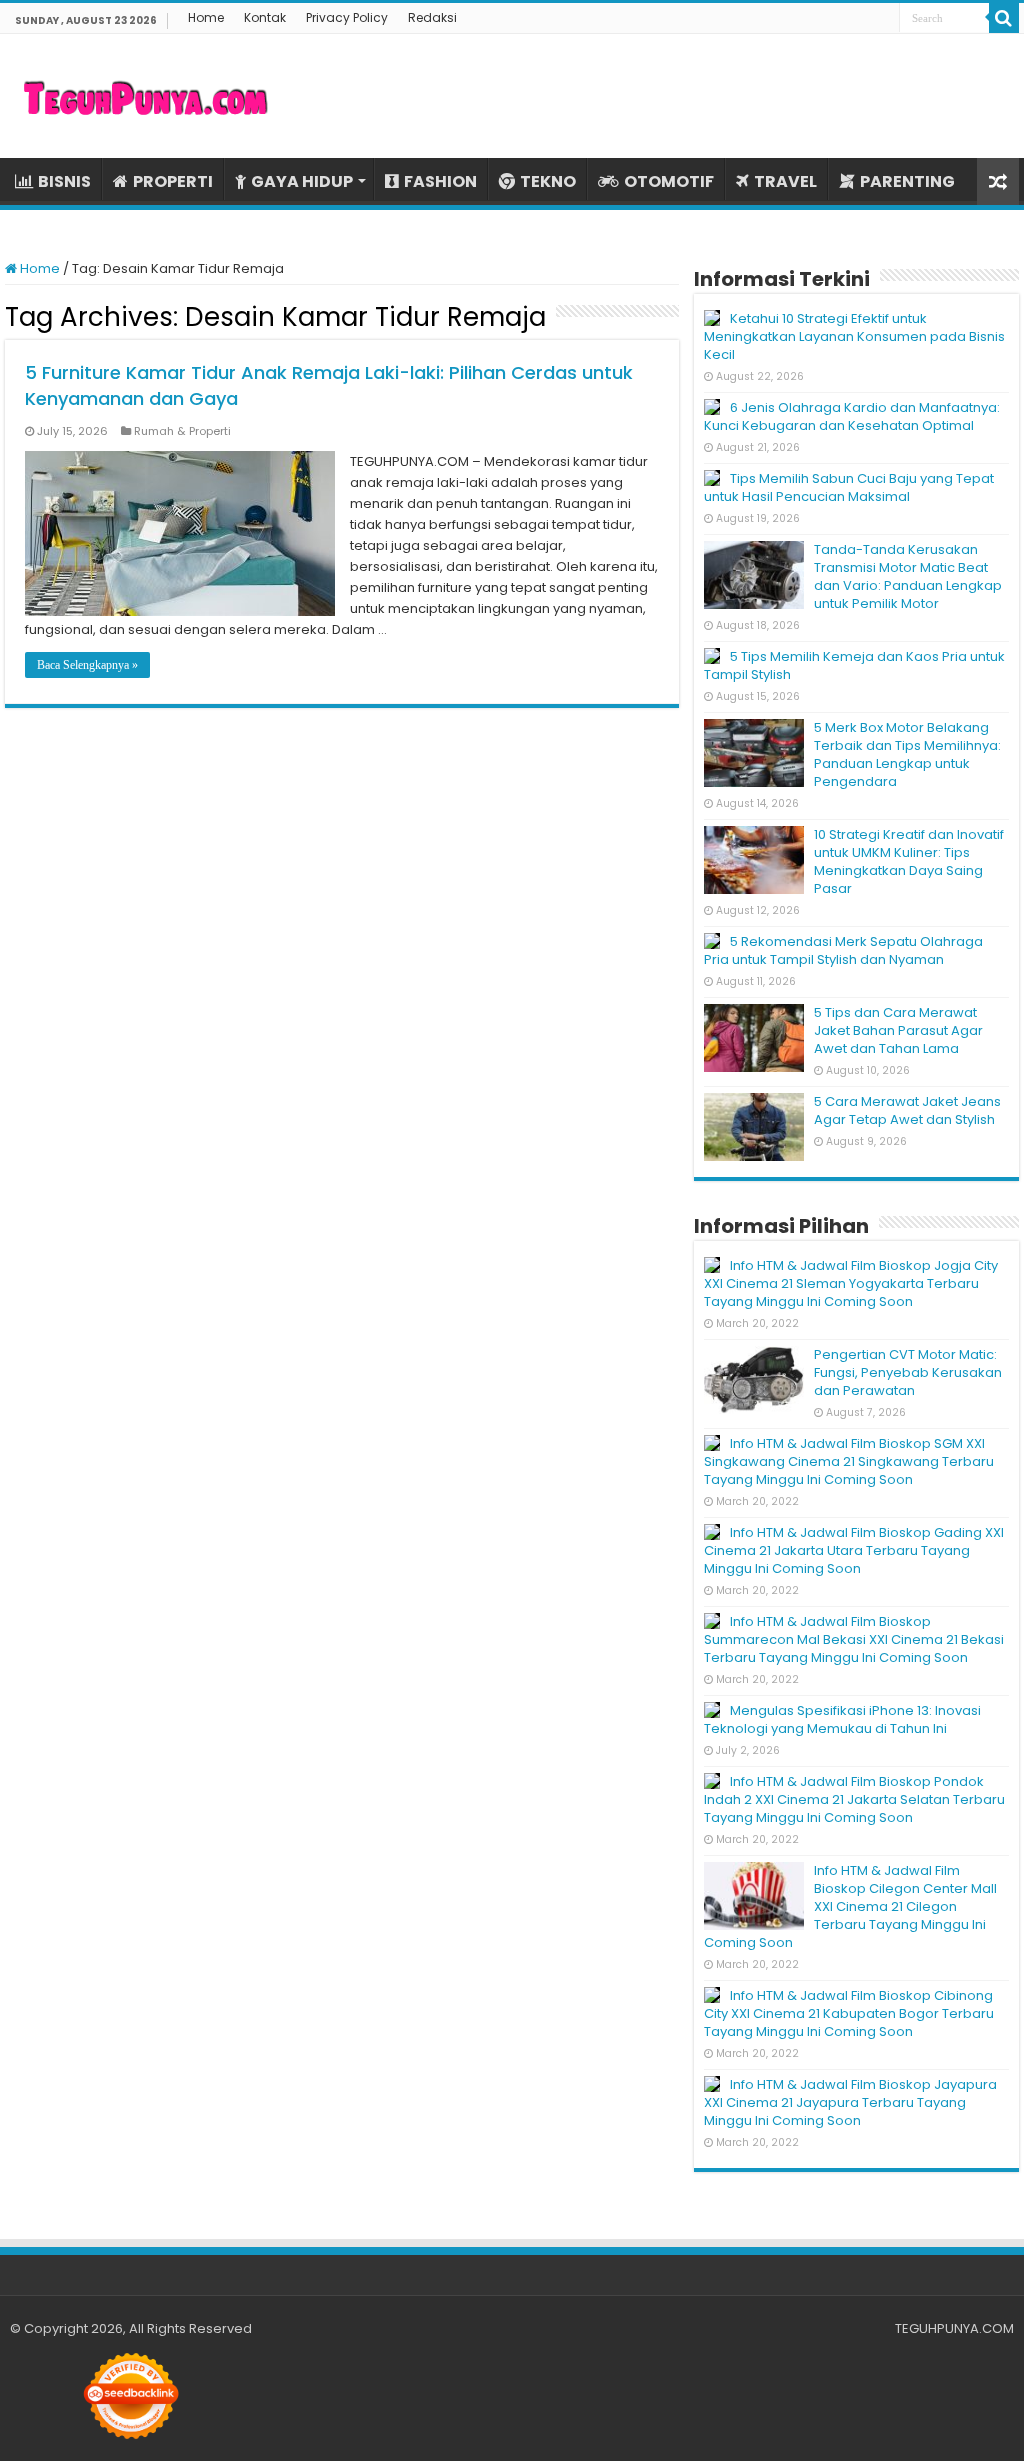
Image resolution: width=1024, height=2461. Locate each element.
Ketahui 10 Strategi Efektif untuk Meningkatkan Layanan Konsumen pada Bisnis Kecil (854, 336)
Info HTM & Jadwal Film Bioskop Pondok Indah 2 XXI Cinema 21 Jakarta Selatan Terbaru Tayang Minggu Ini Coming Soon (854, 1799)
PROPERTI (173, 181)
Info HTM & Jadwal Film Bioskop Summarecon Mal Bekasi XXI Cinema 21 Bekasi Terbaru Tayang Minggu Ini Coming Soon (854, 1639)
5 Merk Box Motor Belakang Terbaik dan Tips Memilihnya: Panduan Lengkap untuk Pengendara (907, 754)
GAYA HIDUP (302, 181)
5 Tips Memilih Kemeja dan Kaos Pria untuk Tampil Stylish (854, 665)
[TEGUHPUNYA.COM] (145, 96)
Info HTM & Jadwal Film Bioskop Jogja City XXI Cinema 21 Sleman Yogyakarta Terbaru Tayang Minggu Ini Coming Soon (851, 1283)
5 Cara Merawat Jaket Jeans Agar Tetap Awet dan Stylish (907, 1110)
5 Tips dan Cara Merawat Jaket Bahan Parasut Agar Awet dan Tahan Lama (898, 1030)
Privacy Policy (347, 17)
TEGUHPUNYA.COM (954, 2328)
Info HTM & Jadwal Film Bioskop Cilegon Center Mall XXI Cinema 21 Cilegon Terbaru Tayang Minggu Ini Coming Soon (850, 1906)
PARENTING (907, 181)
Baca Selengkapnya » (87, 665)
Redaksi (432, 17)
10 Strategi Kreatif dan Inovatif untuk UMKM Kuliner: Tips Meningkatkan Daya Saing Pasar (909, 861)
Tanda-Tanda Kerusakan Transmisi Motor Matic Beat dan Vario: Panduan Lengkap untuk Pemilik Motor (908, 576)
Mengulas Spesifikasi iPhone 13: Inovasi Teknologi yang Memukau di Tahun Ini (842, 1719)
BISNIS (64, 181)
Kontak (265, 17)
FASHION (440, 181)
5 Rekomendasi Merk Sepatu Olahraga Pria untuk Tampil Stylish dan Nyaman (843, 950)
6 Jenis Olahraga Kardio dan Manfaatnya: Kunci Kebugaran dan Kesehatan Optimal (852, 416)
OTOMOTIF (669, 181)
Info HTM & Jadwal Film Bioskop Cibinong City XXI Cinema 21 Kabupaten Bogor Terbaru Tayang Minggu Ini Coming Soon (849, 2013)
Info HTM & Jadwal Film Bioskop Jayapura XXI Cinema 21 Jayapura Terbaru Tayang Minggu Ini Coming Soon (850, 2102)
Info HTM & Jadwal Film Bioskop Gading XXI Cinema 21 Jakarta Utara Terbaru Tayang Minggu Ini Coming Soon (854, 1550)
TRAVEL (785, 181)
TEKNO (548, 181)
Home (206, 17)
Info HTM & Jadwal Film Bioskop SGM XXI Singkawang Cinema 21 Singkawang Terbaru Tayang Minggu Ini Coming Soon (849, 1461)
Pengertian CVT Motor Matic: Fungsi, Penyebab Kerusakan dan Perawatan (908, 1372)
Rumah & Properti (182, 431)
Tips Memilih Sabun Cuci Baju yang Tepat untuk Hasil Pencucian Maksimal (849, 487)
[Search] (1004, 18)
